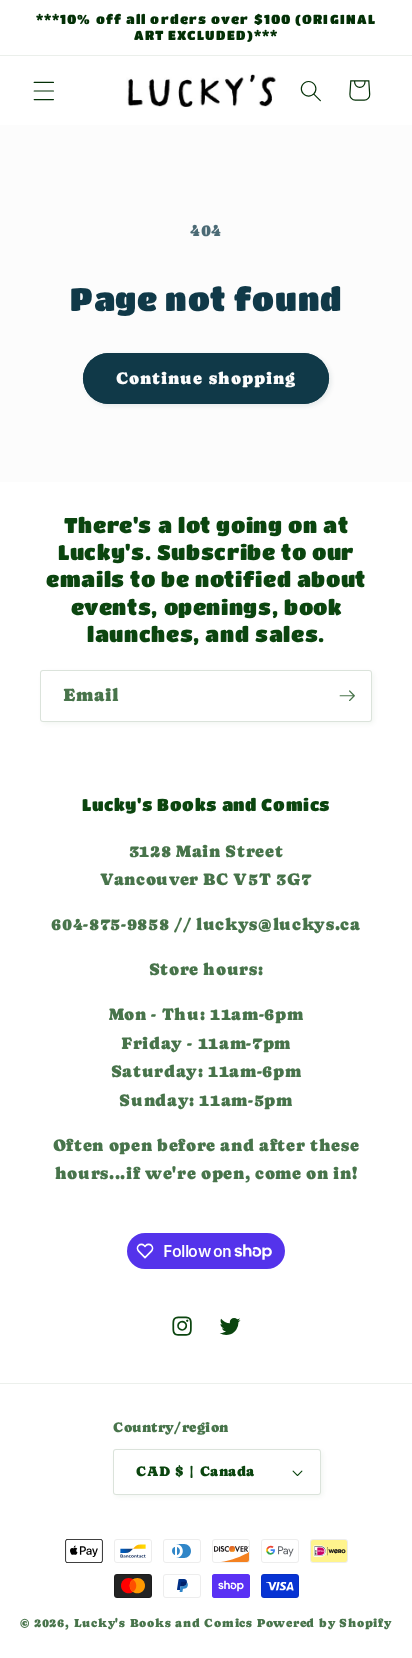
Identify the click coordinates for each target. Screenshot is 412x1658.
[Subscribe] (347, 696)
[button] (44, 90)
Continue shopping (206, 378)
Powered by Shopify (324, 1623)
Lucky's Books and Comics (163, 1623)
